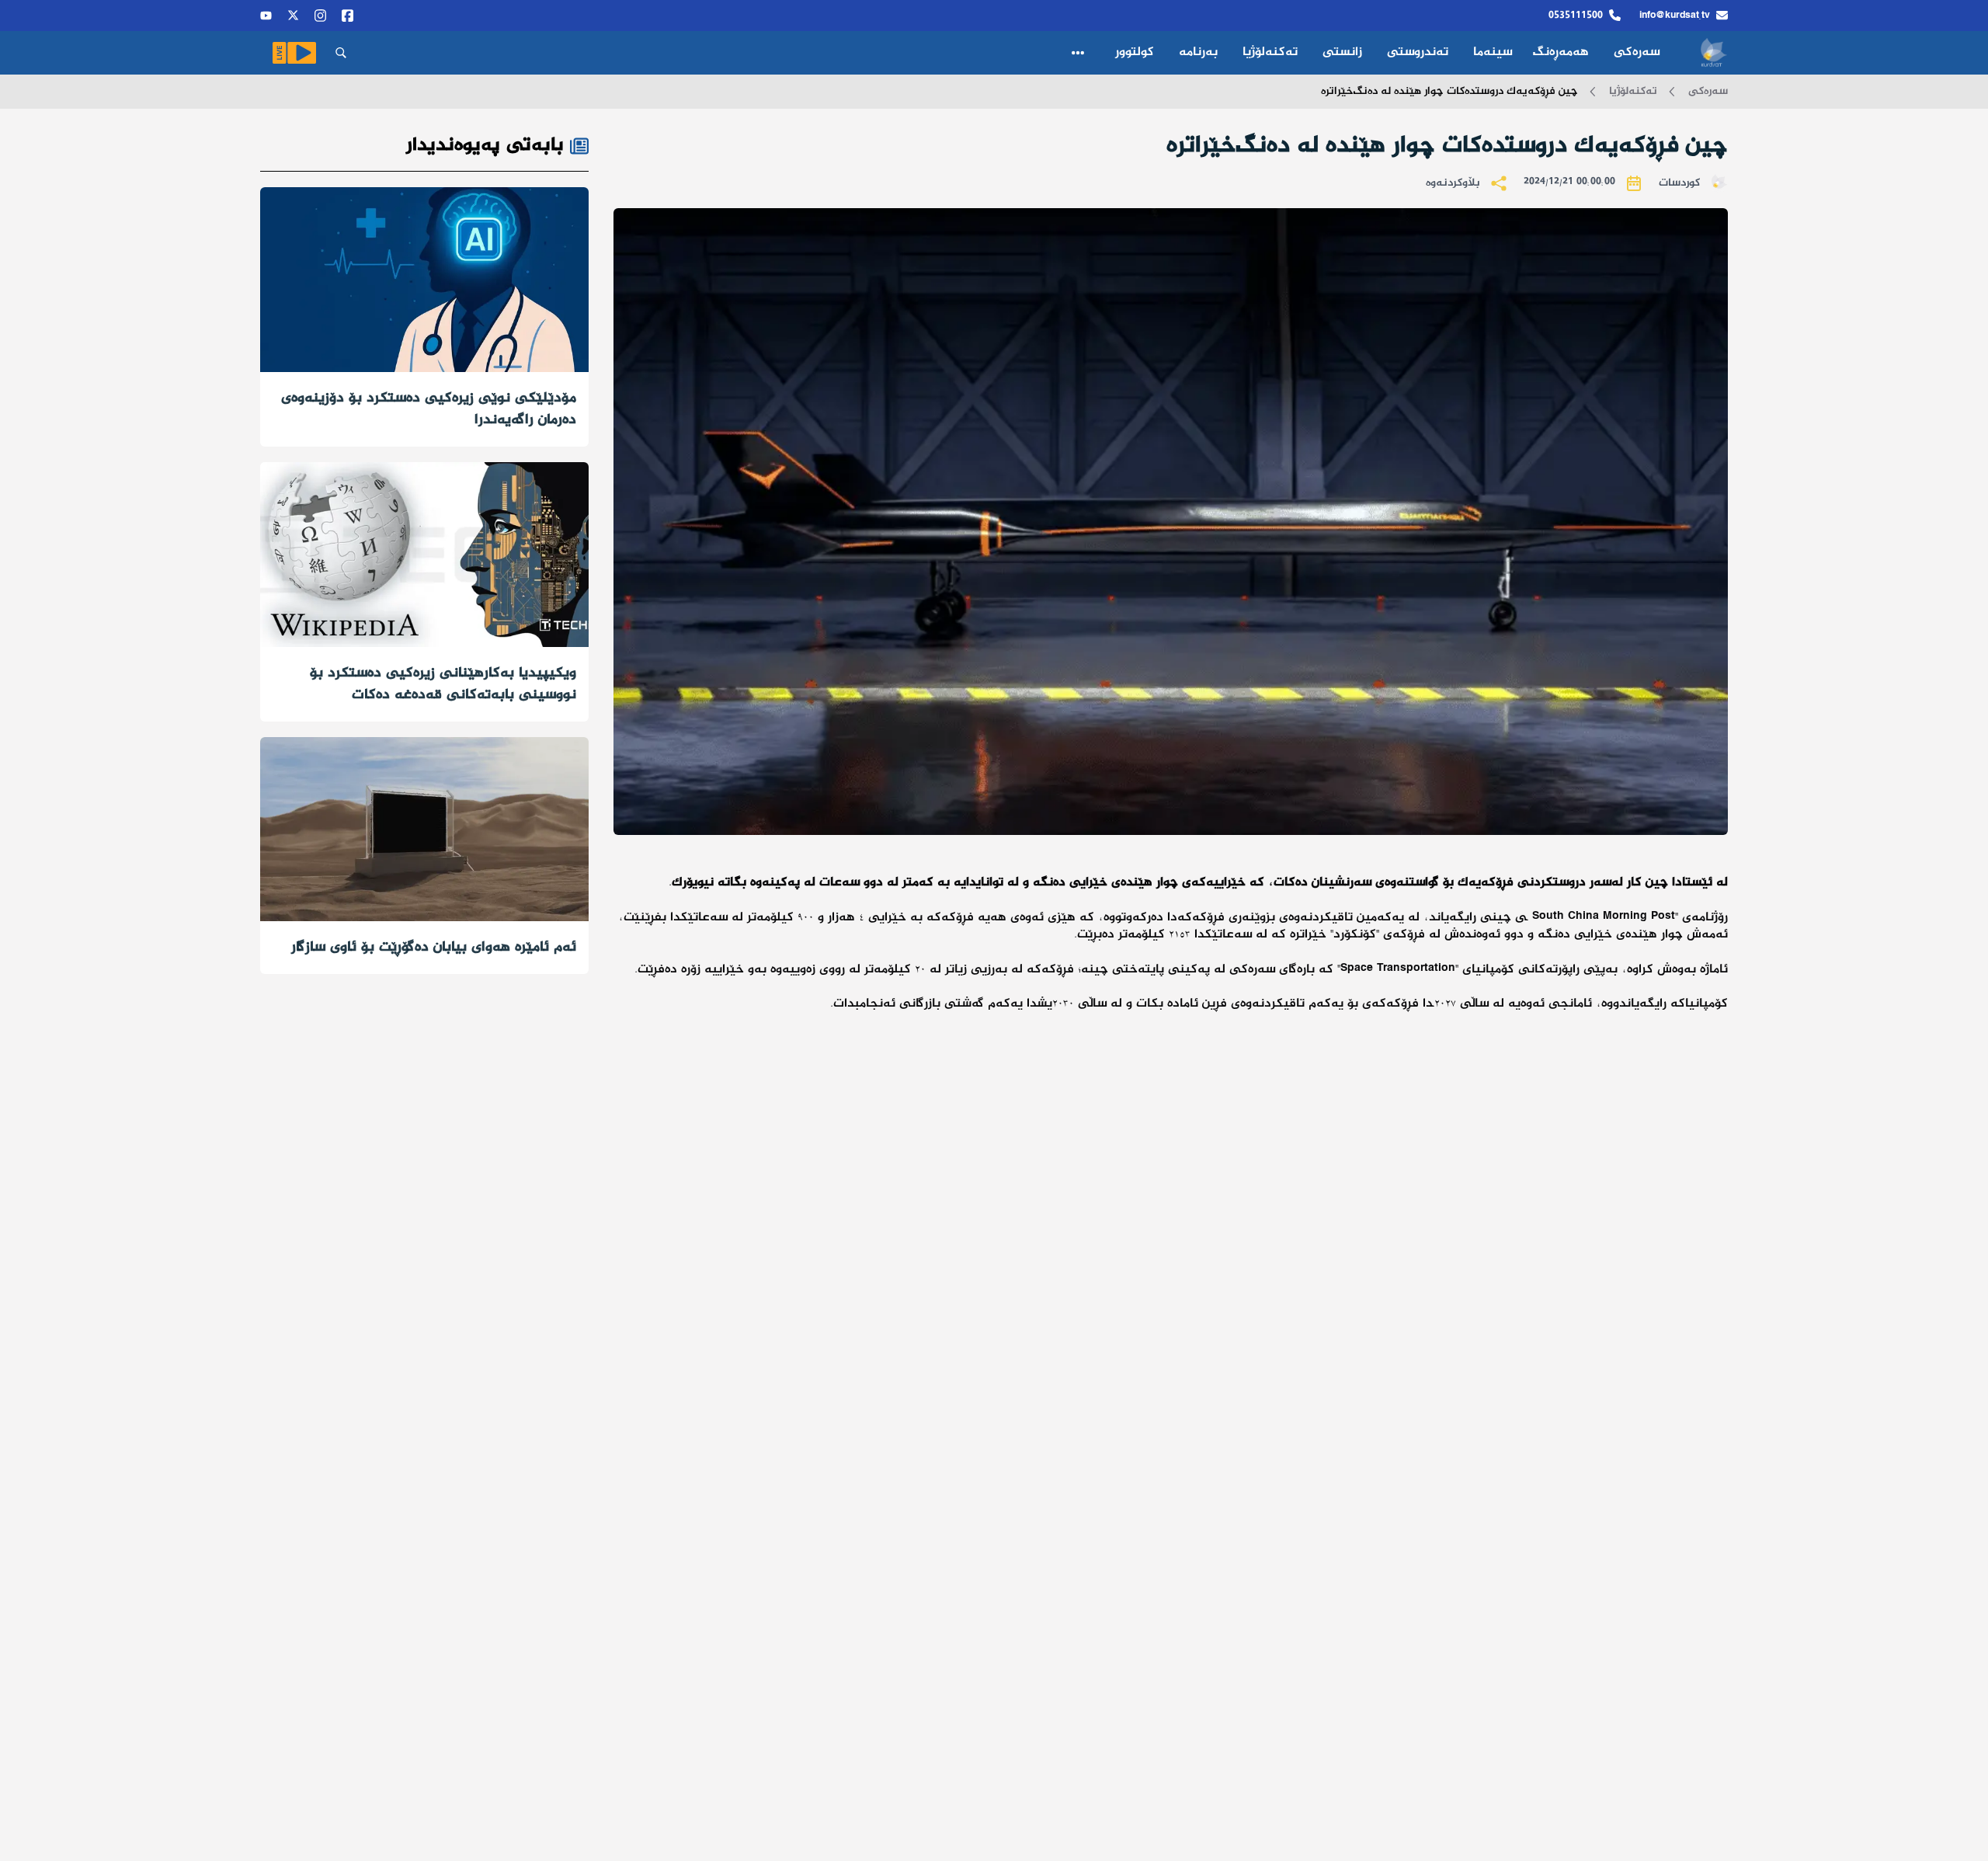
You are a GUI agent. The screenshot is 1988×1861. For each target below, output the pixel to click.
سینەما (1493, 52)
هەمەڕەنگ (1563, 52)
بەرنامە (1198, 52)
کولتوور (1135, 52)
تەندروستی (1418, 52)
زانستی (1342, 52)
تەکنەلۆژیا (1270, 52)
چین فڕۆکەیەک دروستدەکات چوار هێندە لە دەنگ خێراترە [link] (1449, 92)
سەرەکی (1637, 52)
